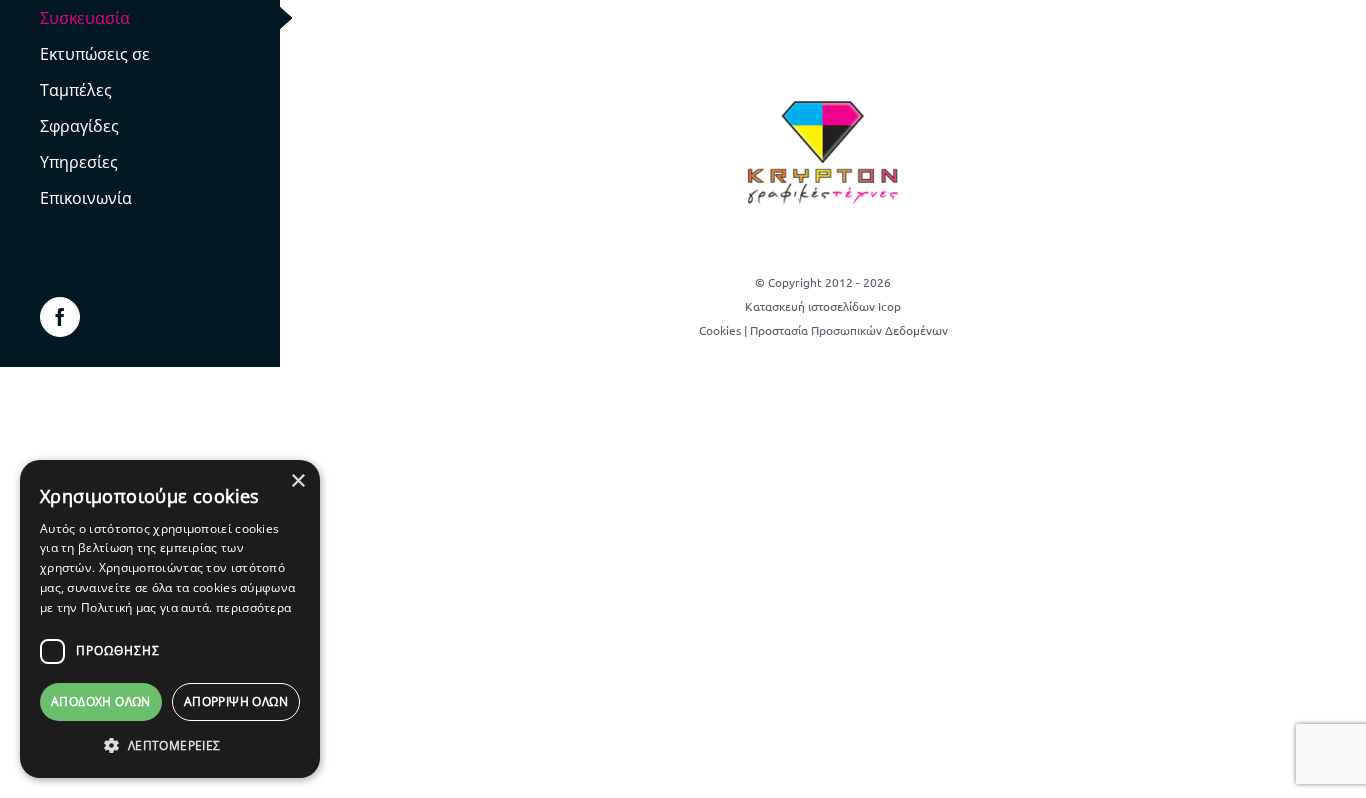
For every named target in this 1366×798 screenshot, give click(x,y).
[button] (170, 746)
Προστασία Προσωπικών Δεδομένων (849, 330)
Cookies (720, 330)
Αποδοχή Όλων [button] (101, 701)
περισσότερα (253, 607)
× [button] (297, 481)
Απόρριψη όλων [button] (236, 701)
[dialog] (170, 619)
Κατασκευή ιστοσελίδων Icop (823, 306)
